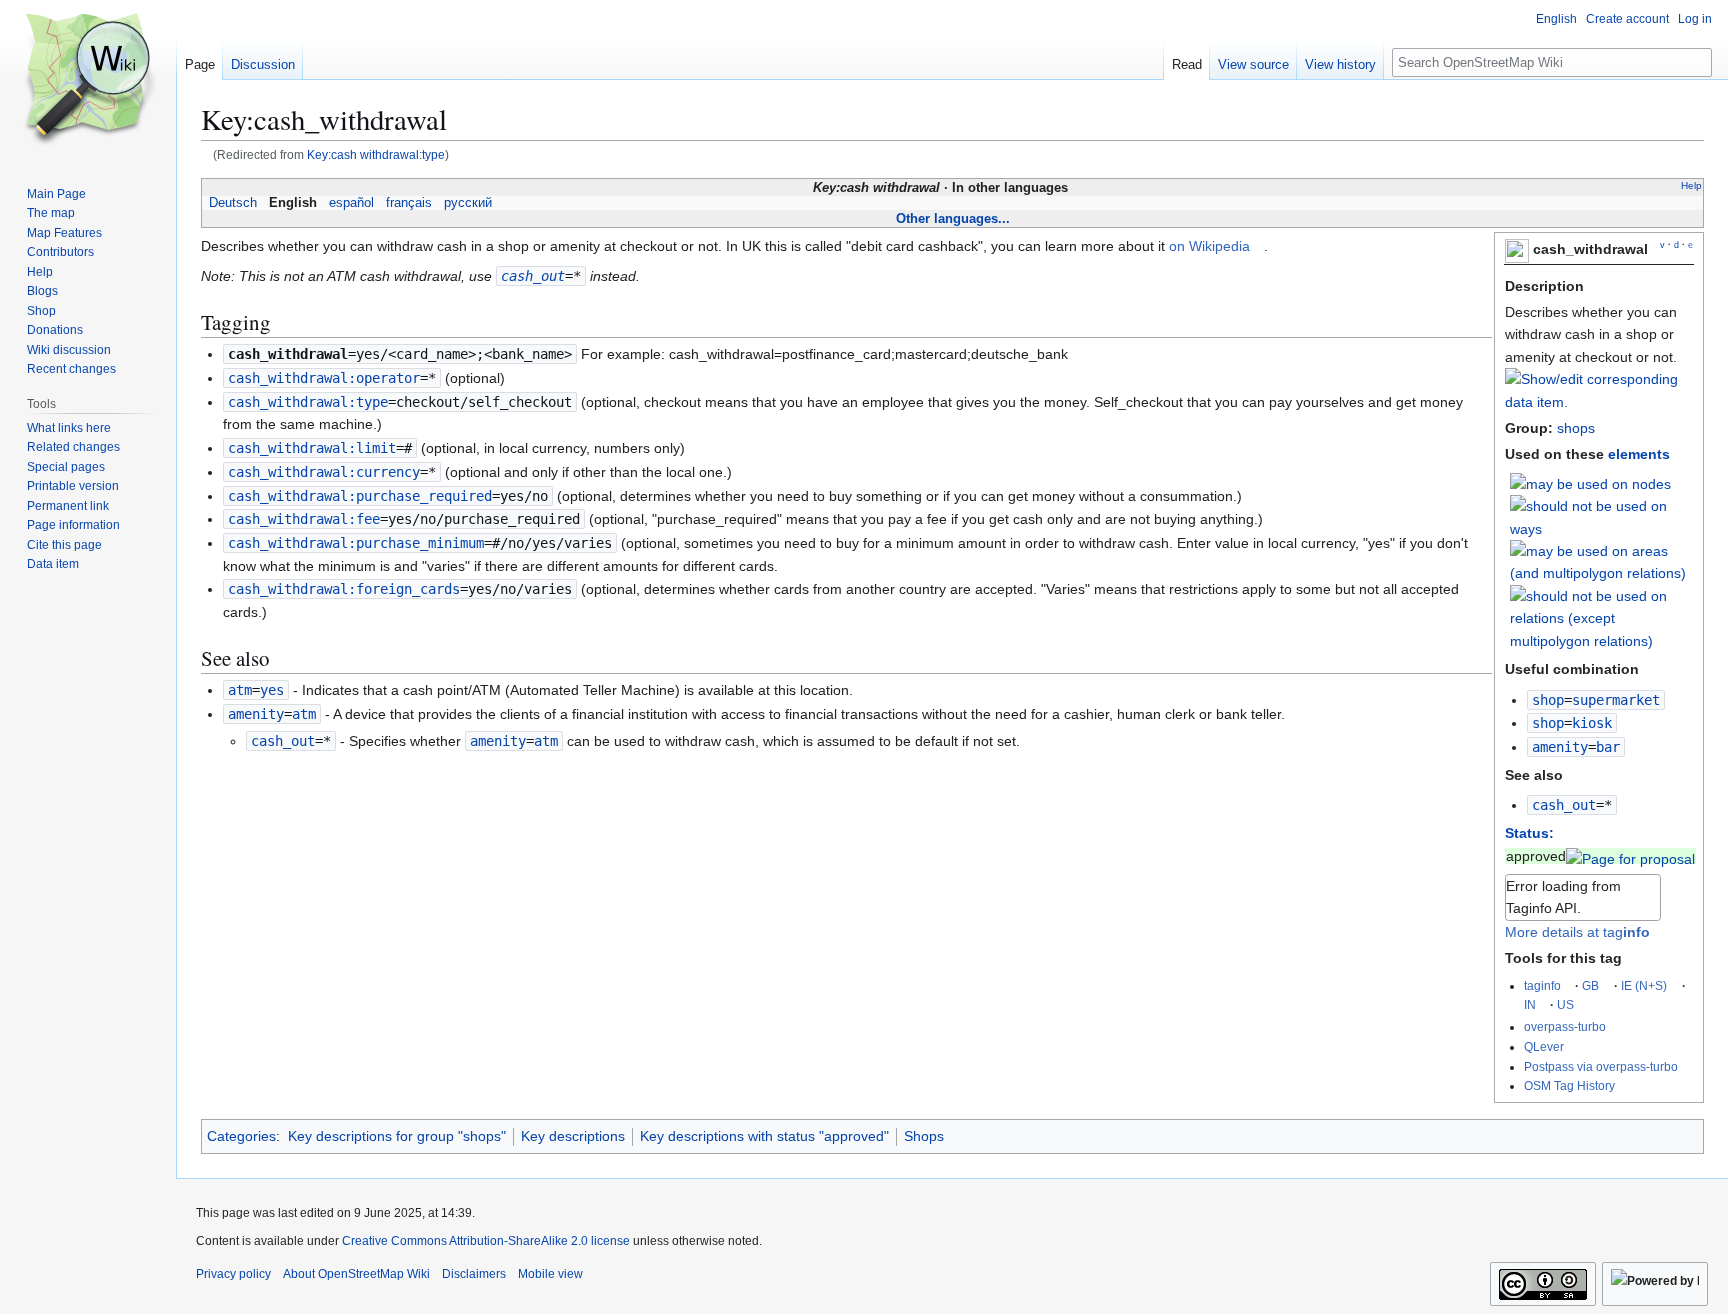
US (1565, 1004)
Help (1691, 185)
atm (240, 690)
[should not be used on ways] (1602, 516)
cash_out (1564, 805)
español (351, 203)
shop (1548, 700)
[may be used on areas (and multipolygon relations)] (1602, 561)
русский (468, 203)
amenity (1560, 747)
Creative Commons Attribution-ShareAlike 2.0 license (486, 1241)
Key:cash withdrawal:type (376, 154)
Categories (241, 1136)
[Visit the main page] (88, 80)
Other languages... (953, 218)
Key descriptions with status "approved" (764, 1136)
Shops (924, 1136)
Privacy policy (233, 1274)
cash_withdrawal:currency (324, 472)
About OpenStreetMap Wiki (356, 1274)
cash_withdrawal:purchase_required (360, 496)
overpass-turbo (1565, 1026)
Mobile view (550, 1274)
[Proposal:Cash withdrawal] (1630, 856)
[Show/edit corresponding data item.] (1599, 402)
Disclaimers (474, 1274)
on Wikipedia (1209, 246)
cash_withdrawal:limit (312, 448)
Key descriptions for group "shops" (397, 1136)
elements (1639, 454)
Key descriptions (573, 1136)
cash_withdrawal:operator (324, 378)
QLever (1544, 1046)
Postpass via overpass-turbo (1601, 1066)
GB (1590, 985)
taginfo (1542, 985)
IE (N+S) (1644, 985)
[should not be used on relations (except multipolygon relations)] (1602, 617)
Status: (1529, 833)
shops (1576, 428)
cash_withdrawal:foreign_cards (344, 589)
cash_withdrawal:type (308, 402)
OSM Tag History (1569, 1085)
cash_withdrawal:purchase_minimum (356, 543)
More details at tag (1577, 932)
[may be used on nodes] (1590, 483)
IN (1530, 1004)
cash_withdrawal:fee (304, 519)
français (409, 203)
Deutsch (233, 203)
